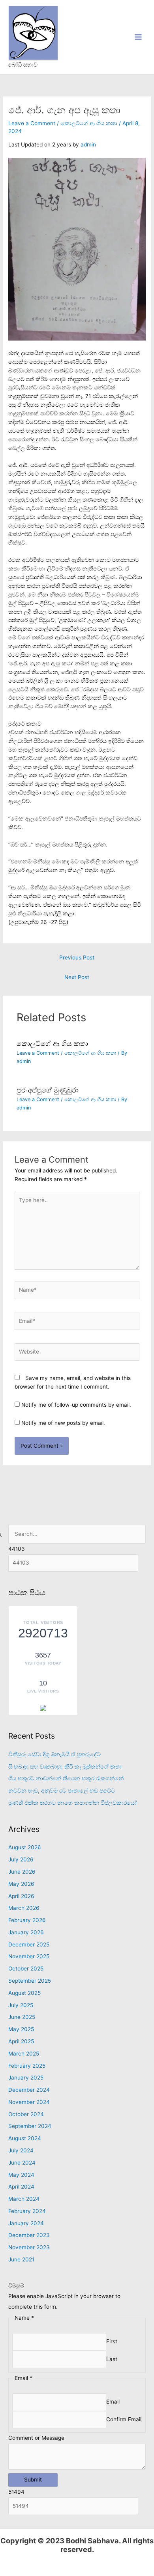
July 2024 (21, 2150)
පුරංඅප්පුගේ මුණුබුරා (48, 1090)
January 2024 (26, 2223)
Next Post (77, 977)
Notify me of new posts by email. (63, 1423)
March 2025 (24, 2054)
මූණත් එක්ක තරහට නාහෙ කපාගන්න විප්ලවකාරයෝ (72, 1803)
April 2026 (21, 1896)
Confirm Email (124, 2419)
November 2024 (29, 2102)
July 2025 (21, 2005)
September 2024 (30, 2126)
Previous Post (77, 957)
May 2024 (21, 2175)
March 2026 (24, 1908)
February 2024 (27, 2211)
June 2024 (22, 2163)
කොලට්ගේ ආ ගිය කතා (89, 123)
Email (113, 2402)
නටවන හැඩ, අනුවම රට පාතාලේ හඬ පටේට (62, 1791)
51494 (16, 2492)
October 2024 (26, 2114)
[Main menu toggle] (138, 37)
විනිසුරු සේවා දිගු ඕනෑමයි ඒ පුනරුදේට (54, 1754)
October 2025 (26, 1969)
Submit (33, 2480)
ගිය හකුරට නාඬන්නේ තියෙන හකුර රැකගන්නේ (66, 1778)
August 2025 (24, 1993)
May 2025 (21, 2029)
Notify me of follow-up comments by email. (76, 1405)
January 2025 (26, 2078)
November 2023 (29, 2247)
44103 (17, 1549)
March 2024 (24, 2199)
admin (88, 144)
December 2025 (29, 1945)
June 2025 (22, 2017)
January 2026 (26, 1932)
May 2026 (21, 1884)
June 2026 (22, 1872)
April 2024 (21, 2187)
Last (112, 2359)
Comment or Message (36, 2438)
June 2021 (21, 2259)
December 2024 (29, 2090)
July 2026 (21, 1859)
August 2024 (25, 2138)
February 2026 (27, 1920)
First (112, 2342)
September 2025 (30, 1981)
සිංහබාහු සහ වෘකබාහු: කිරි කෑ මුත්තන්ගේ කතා (65, 1767)
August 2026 (25, 1847)
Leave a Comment (32, 123)
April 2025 (21, 2041)
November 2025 (29, 1956)
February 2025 (27, 2066)
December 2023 (29, 2235)
